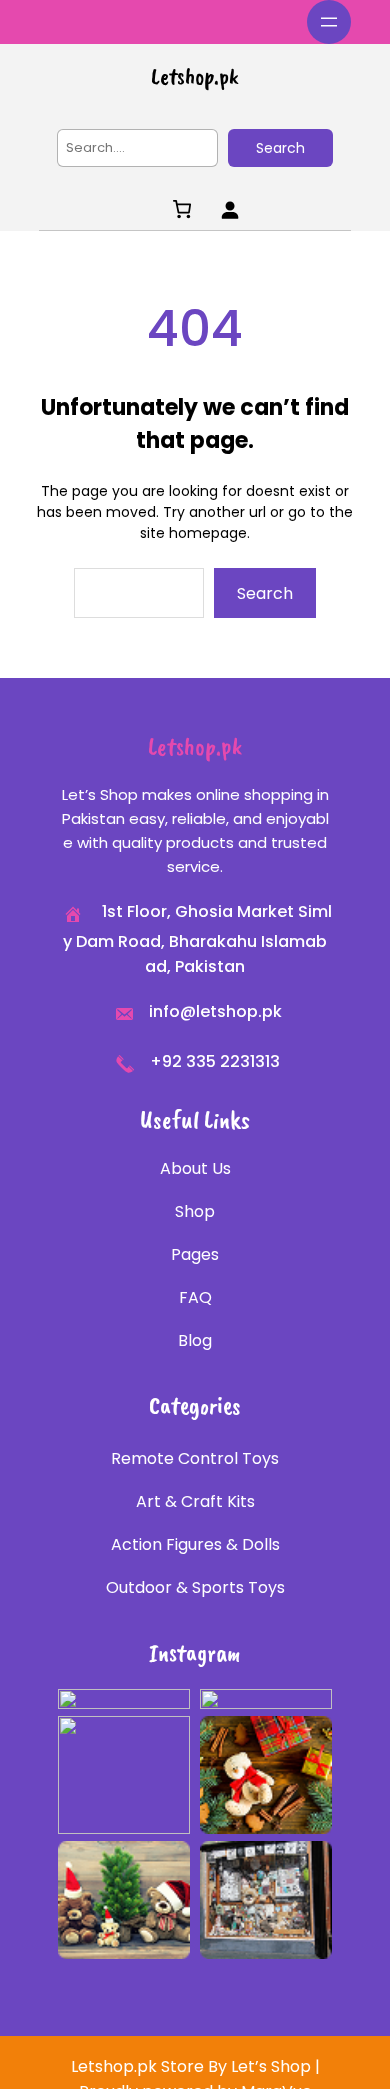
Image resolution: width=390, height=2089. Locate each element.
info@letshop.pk (215, 1011)
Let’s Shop (271, 2066)
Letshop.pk (195, 76)
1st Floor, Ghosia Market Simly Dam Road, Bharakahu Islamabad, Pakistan (197, 939)
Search (280, 148)
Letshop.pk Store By (151, 2066)
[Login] (229, 209)
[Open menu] (329, 22)
